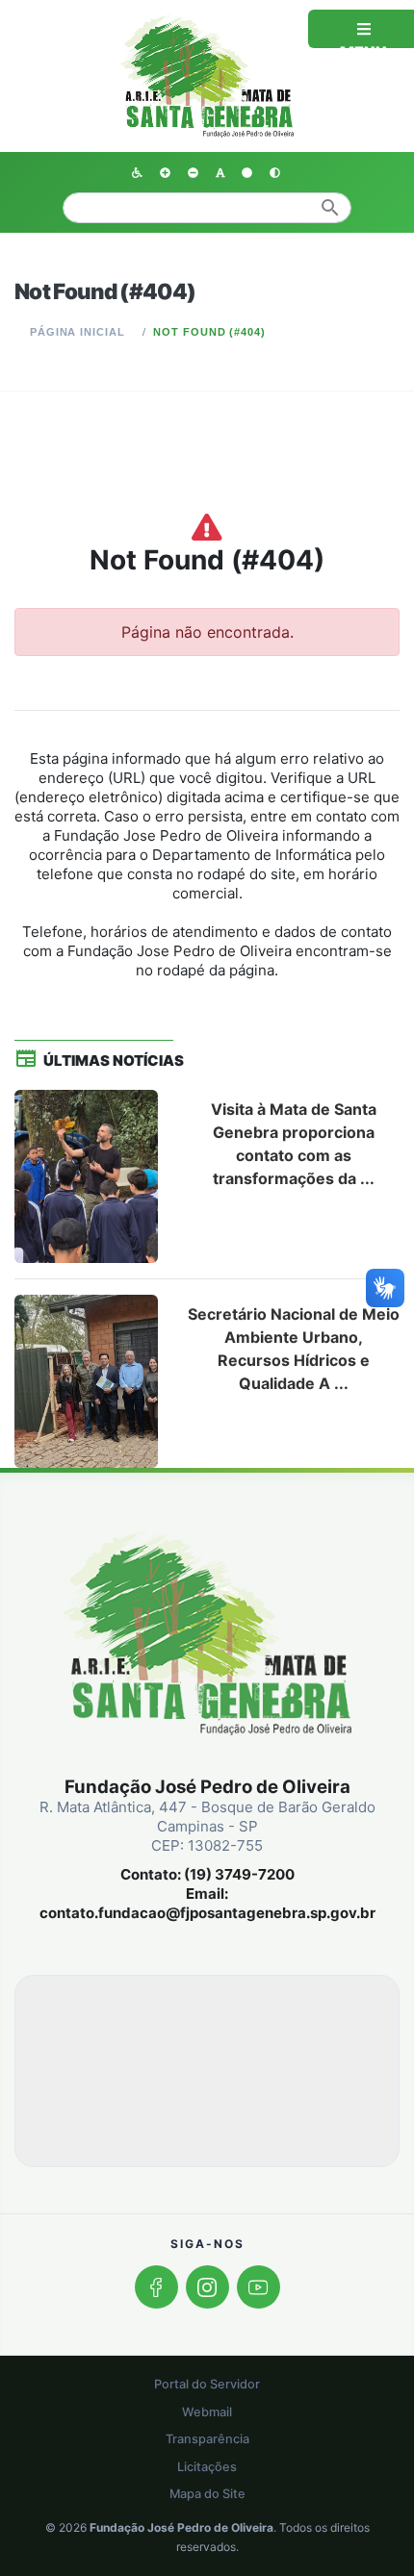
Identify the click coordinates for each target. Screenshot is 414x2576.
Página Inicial (78, 332)
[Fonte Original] (220, 171)
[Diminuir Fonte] (193, 171)
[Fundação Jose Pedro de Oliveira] (207, 74)
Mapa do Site (207, 2494)
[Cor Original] (247, 171)
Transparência (207, 2439)
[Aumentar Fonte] (165, 171)
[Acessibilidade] (137, 171)
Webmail (207, 2412)
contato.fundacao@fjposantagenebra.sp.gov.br (207, 1913)
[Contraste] (275, 171)
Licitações (207, 2467)
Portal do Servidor (207, 2384)
